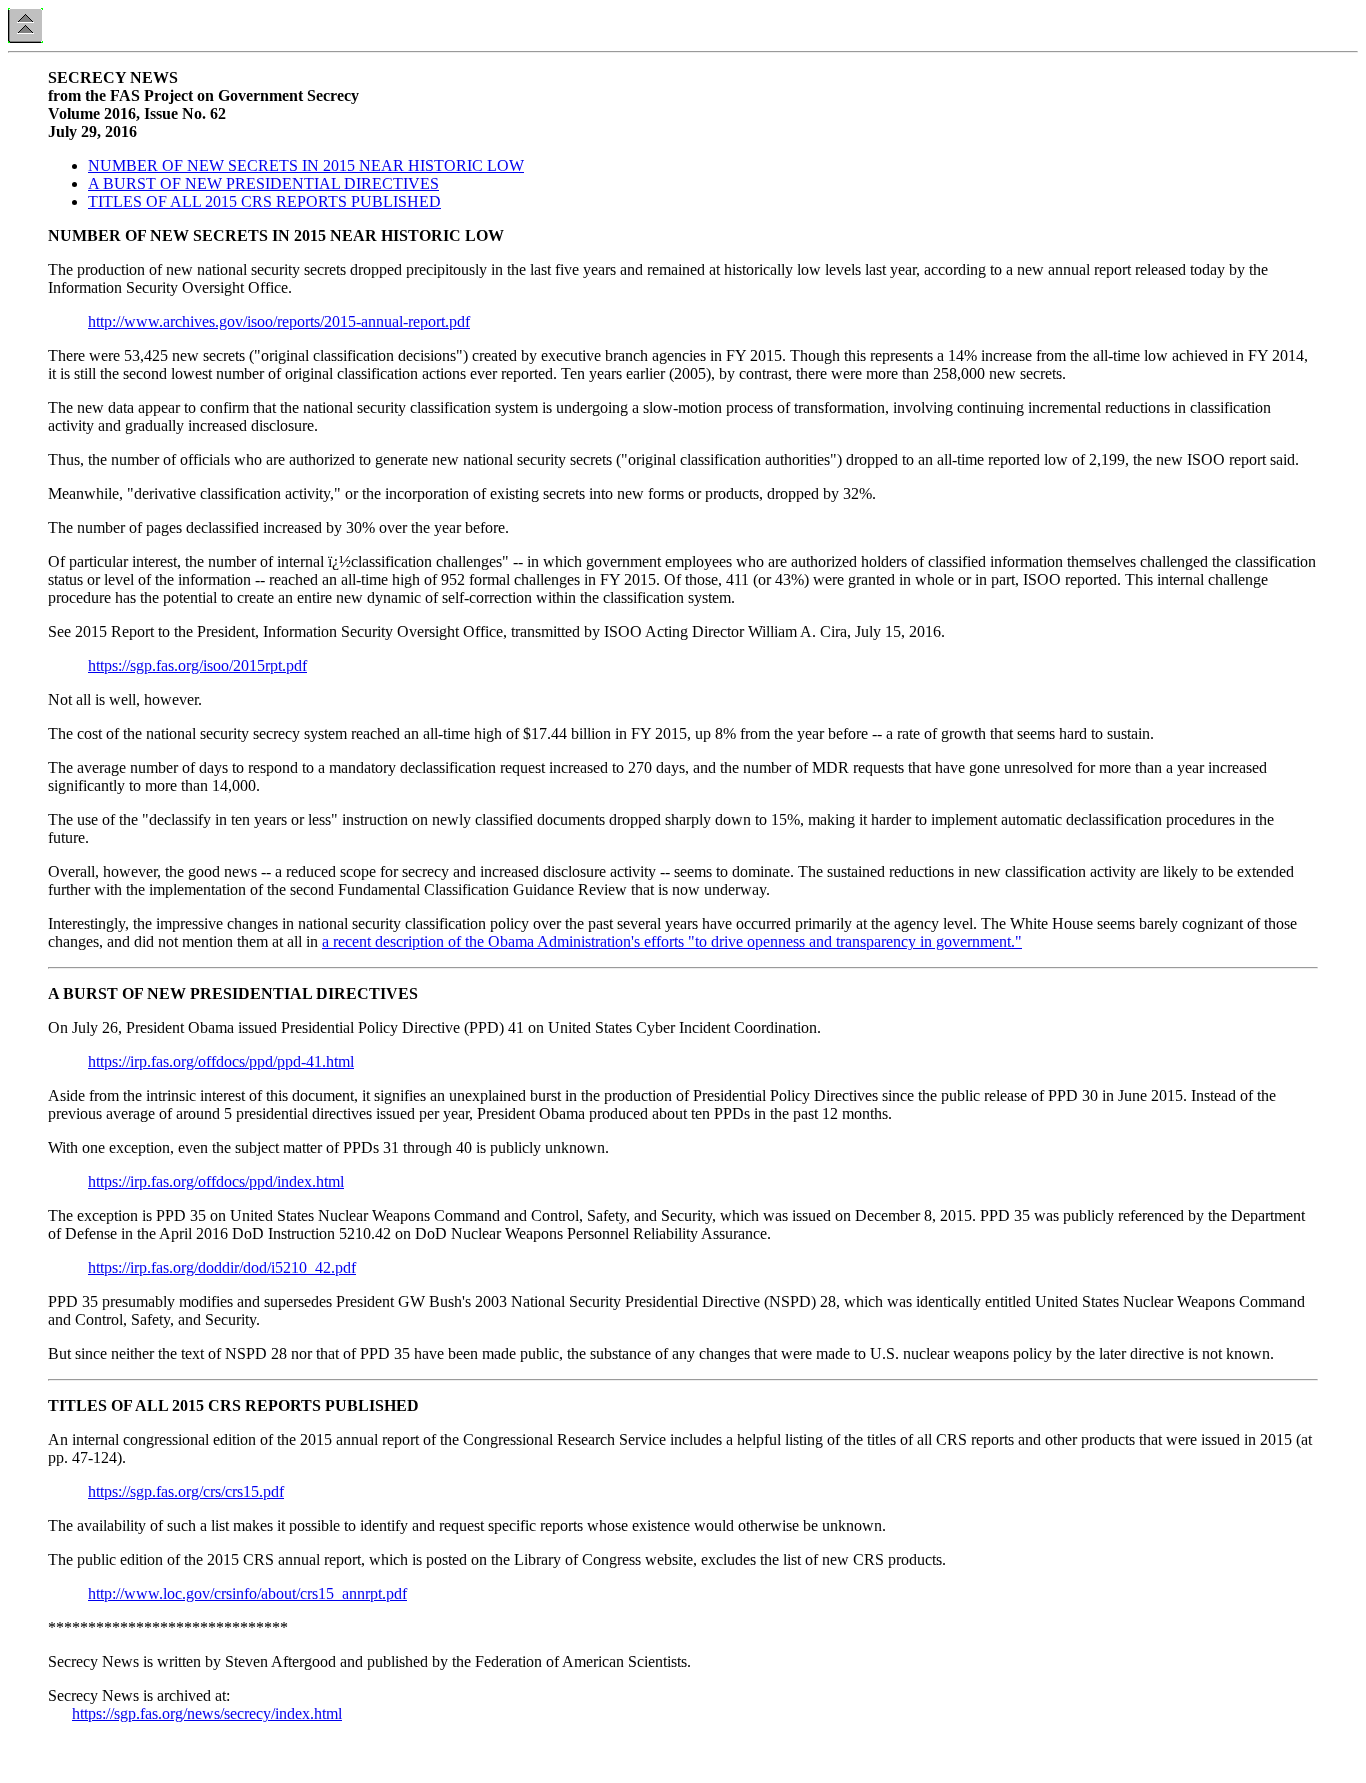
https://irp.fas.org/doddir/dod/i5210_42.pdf (222, 1267)
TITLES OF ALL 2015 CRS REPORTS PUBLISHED (264, 201)
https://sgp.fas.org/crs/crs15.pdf (186, 1491)
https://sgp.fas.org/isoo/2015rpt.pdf (197, 665)
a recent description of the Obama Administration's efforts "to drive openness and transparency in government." (672, 941)
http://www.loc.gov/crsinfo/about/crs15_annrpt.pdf (247, 1593)
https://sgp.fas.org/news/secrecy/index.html (207, 1713)
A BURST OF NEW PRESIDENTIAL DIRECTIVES (263, 183)
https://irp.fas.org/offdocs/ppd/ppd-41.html (221, 1061)
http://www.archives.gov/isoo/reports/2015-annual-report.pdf (279, 321)
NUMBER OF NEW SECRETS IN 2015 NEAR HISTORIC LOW (306, 165)
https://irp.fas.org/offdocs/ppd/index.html (216, 1181)
